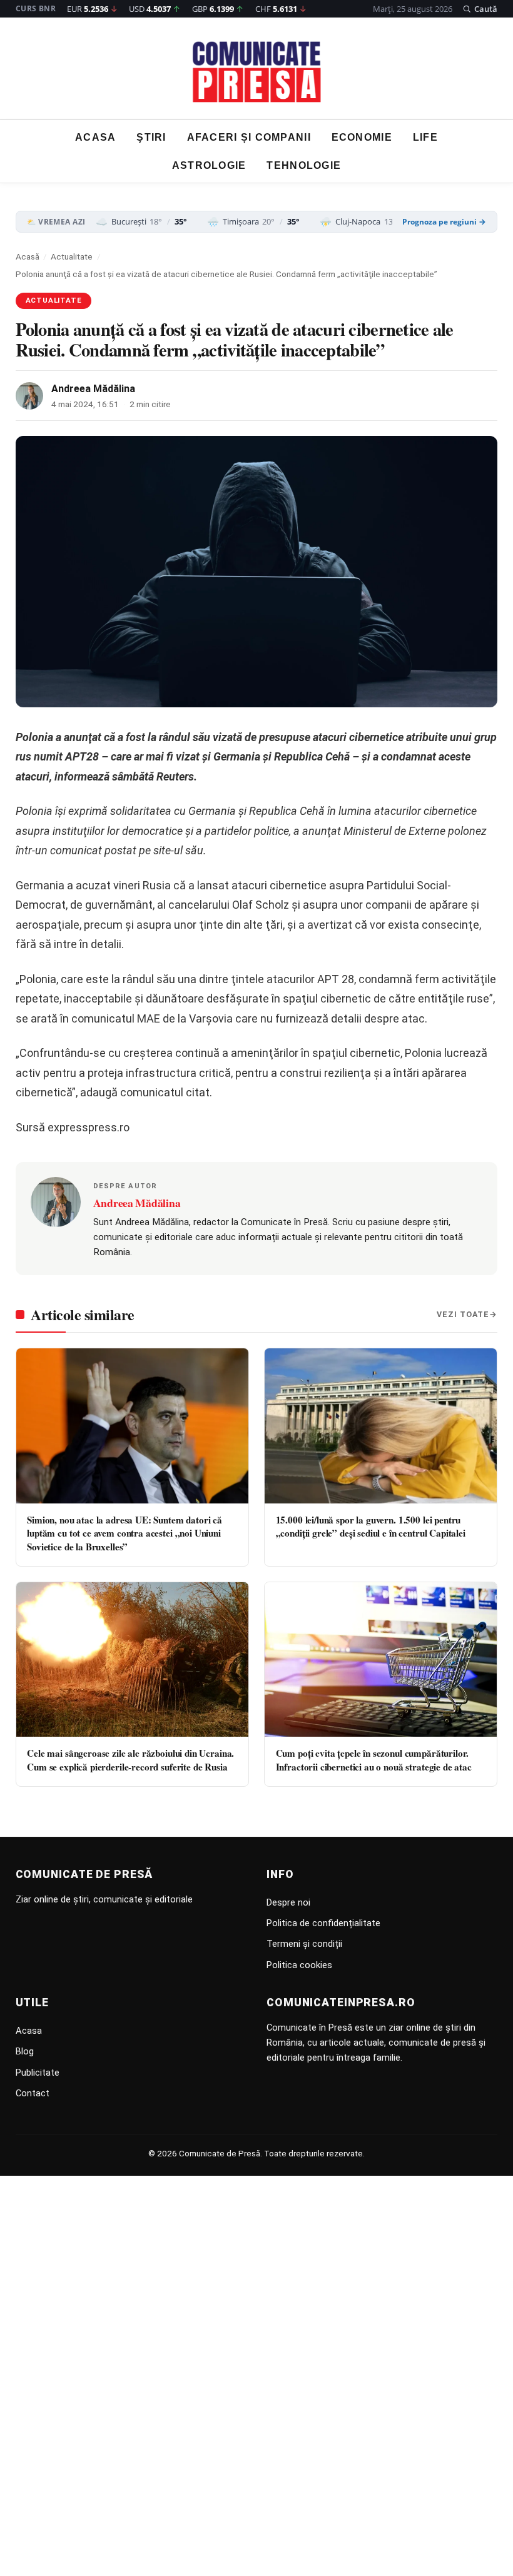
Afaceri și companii (249, 137)
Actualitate (72, 256)
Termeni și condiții (304, 1944)
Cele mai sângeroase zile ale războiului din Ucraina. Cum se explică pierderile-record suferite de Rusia (130, 1760)
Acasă (28, 256)
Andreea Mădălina (93, 389)
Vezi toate (463, 1314)
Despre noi (288, 1902)
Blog (25, 2051)
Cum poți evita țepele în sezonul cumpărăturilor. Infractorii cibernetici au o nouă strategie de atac (374, 1760)
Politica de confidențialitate (323, 1923)
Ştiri (151, 137)
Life (425, 137)
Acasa (95, 137)
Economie (362, 137)
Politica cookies (299, 1965)
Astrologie (209, 165)
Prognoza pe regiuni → (444, 222)
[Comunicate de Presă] (257, 72)
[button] (480, 9)
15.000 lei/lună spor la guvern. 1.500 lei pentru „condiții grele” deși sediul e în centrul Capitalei (371, 1526)
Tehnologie (304, 165)
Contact (33, 2093)
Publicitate (38, 2073)
